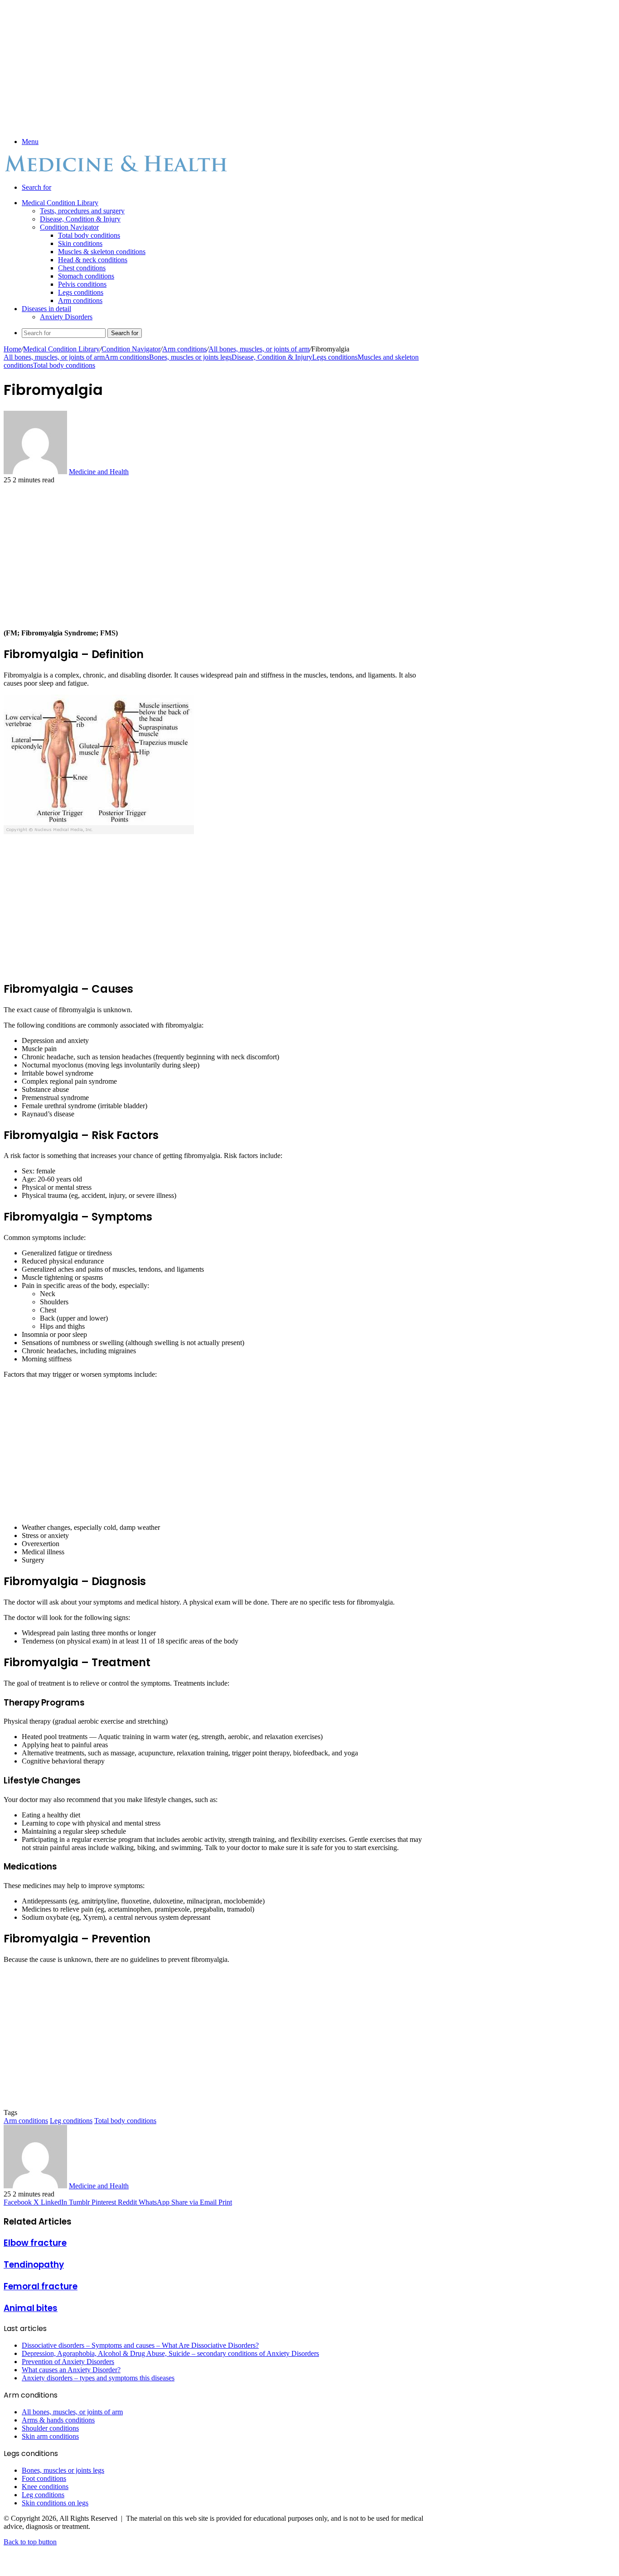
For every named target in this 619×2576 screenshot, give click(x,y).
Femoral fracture (41, 2286)
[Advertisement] (218, 67)
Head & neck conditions (93, 260)
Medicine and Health (99, 472)
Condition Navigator (69, 227)
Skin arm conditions (50, 2436)
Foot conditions (44, 2478)
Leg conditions (71, 2121)
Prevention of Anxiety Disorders (68, 2362)
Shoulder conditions (50, 2428)
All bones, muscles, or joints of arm (259, 349)
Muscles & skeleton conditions (102, 252)
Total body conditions (89, 235)
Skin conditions (80, 243)
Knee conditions (45, 2487)
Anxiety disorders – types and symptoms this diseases (98, 2378)
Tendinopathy (34, 2265)
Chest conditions (82, 268)
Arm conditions (80, 300)
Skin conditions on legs (55, 2503)
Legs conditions (81, 292)
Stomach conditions (86, 276)
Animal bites (31, 2308)
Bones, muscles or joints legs (190, 357)
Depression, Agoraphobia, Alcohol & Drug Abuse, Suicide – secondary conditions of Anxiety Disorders (170, 2353)
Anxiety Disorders (66, 317)
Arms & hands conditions (58, 2420)
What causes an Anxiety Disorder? (71, 2370)
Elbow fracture (35, 2243)
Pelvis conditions (82, 284)
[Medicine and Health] (117, 172)
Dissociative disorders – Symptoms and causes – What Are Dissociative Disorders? (140, 2345)
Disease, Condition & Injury (80, 219)
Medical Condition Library (60, 203)
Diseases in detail (46, 309)
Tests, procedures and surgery (82, 211)
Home (12, 349)
